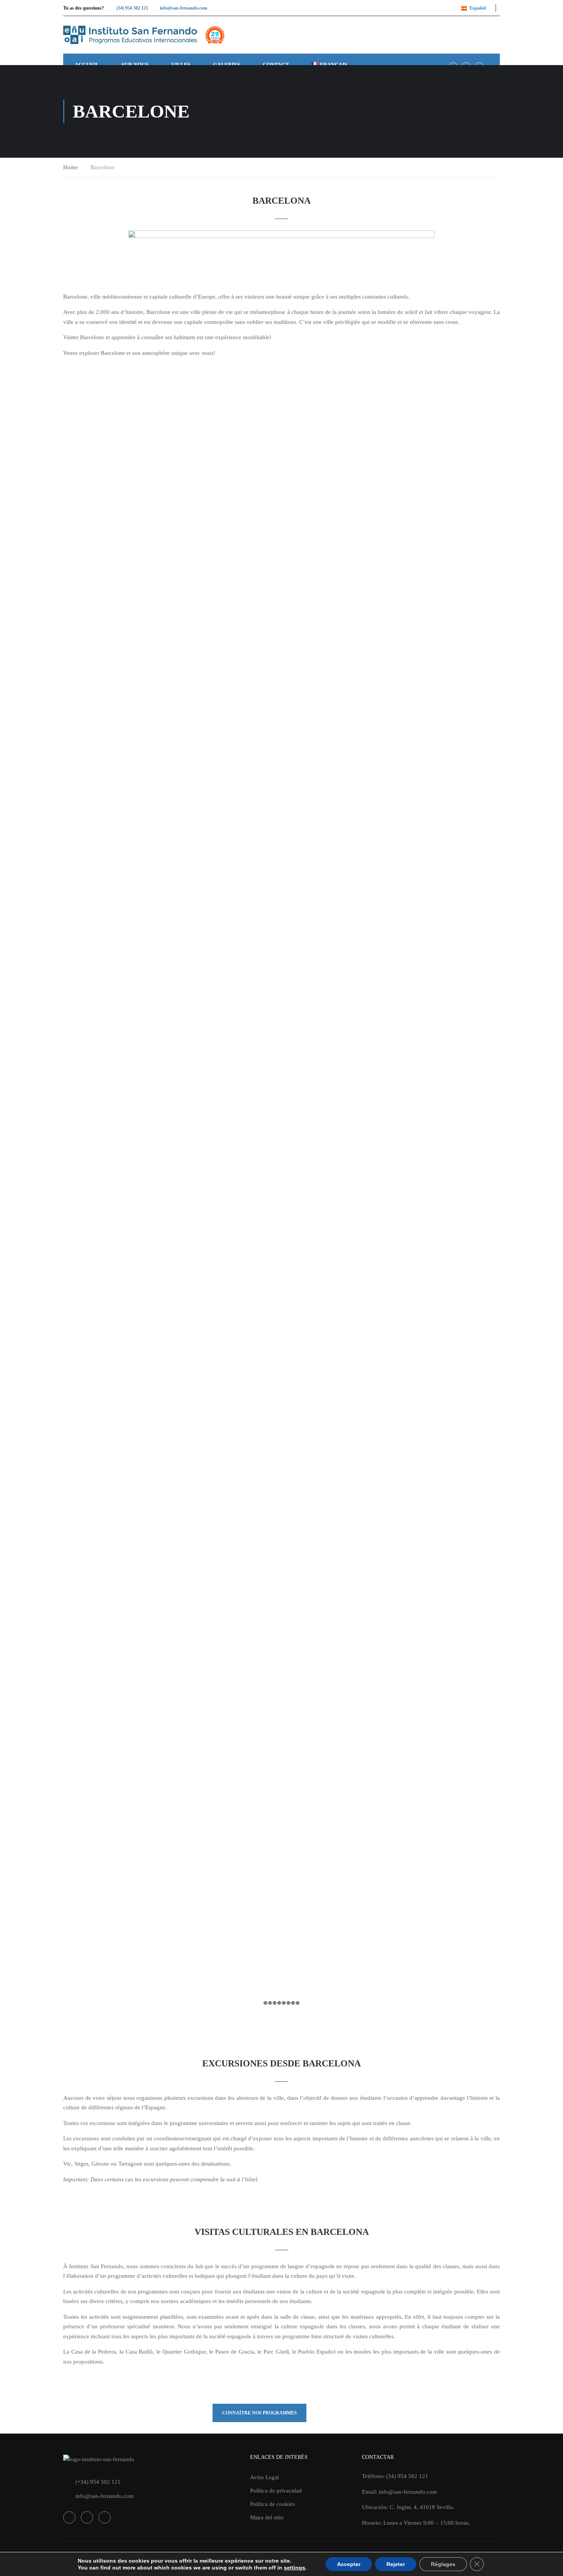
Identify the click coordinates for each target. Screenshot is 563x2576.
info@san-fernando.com (183, 8)
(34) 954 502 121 (132, 8)
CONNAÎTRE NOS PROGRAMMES (259, 2413)
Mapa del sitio (267, 2517)
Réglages (443, 2564)
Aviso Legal (264, 2477)
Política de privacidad (276, 2491)
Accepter (349, 2564)
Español (478, 8)
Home (70, 167)
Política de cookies (272, 2504)
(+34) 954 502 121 (98, 2482)
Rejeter (396, 2564)
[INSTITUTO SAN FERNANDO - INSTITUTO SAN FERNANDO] (145, 35)
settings (295, 2568)
